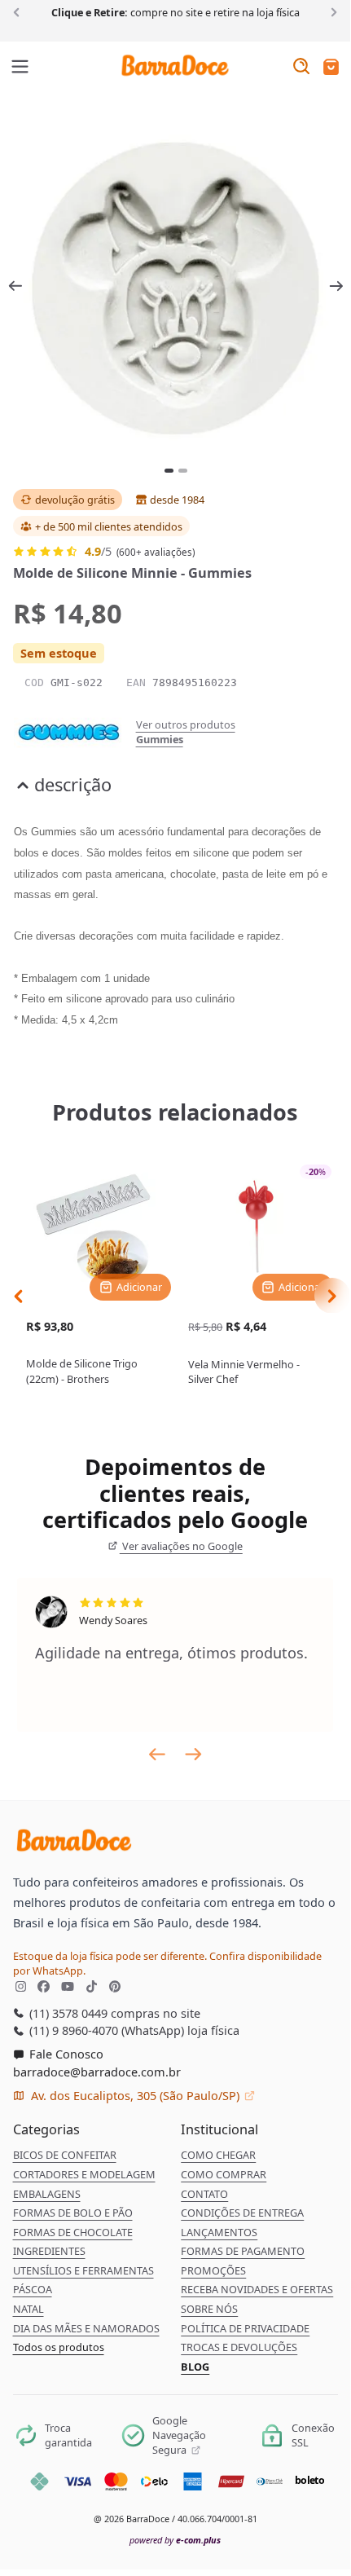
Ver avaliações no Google (181, 1546)
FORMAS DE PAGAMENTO (243, 2251)
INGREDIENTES (49, 2251)
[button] (331, 68)
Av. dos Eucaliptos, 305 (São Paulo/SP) (135, 2095)
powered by (175, 2540)
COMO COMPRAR (224, 2174)
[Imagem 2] (183, 471)
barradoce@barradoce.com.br (97, 2072)
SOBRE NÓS (209, 2309)
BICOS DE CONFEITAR (65, 2155)
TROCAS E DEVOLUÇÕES (239, 2347)
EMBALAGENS (47, 2194)
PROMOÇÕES (213, 2270)
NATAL (29, 2309)
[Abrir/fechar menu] (20, 68)
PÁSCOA (33, 2289)
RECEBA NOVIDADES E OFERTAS (257, 2289)
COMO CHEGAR (218, 2155)
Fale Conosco (65, 2054)
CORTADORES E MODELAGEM (84, 2174)
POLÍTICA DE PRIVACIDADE (245, 2328)
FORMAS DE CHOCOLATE (73, 2232)
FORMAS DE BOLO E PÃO (73, 2213)
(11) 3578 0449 (67, 2013)
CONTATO (204, 2194)
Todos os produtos (59, 2347)
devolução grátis (75, 500)
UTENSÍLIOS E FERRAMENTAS (83, 2270)
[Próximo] (331, 11)
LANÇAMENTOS (219, 2232)
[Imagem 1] (169, 471)
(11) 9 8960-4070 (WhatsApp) (105, 2030)
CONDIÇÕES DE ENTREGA (242, 2213)
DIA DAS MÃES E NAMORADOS (86, 2328)
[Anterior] (19, 11)
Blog (195, 2367)
